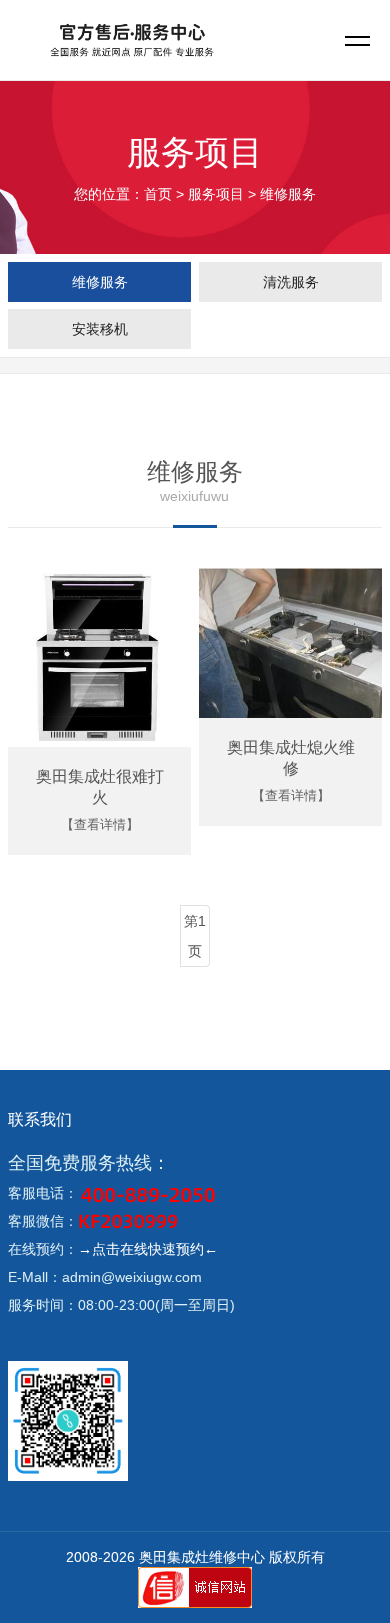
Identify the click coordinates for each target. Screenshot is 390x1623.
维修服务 (100, 282)
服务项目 (216, 194)
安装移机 (100, 329)
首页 (158, 194)
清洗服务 (291, 282)
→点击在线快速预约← (148, 1249)
